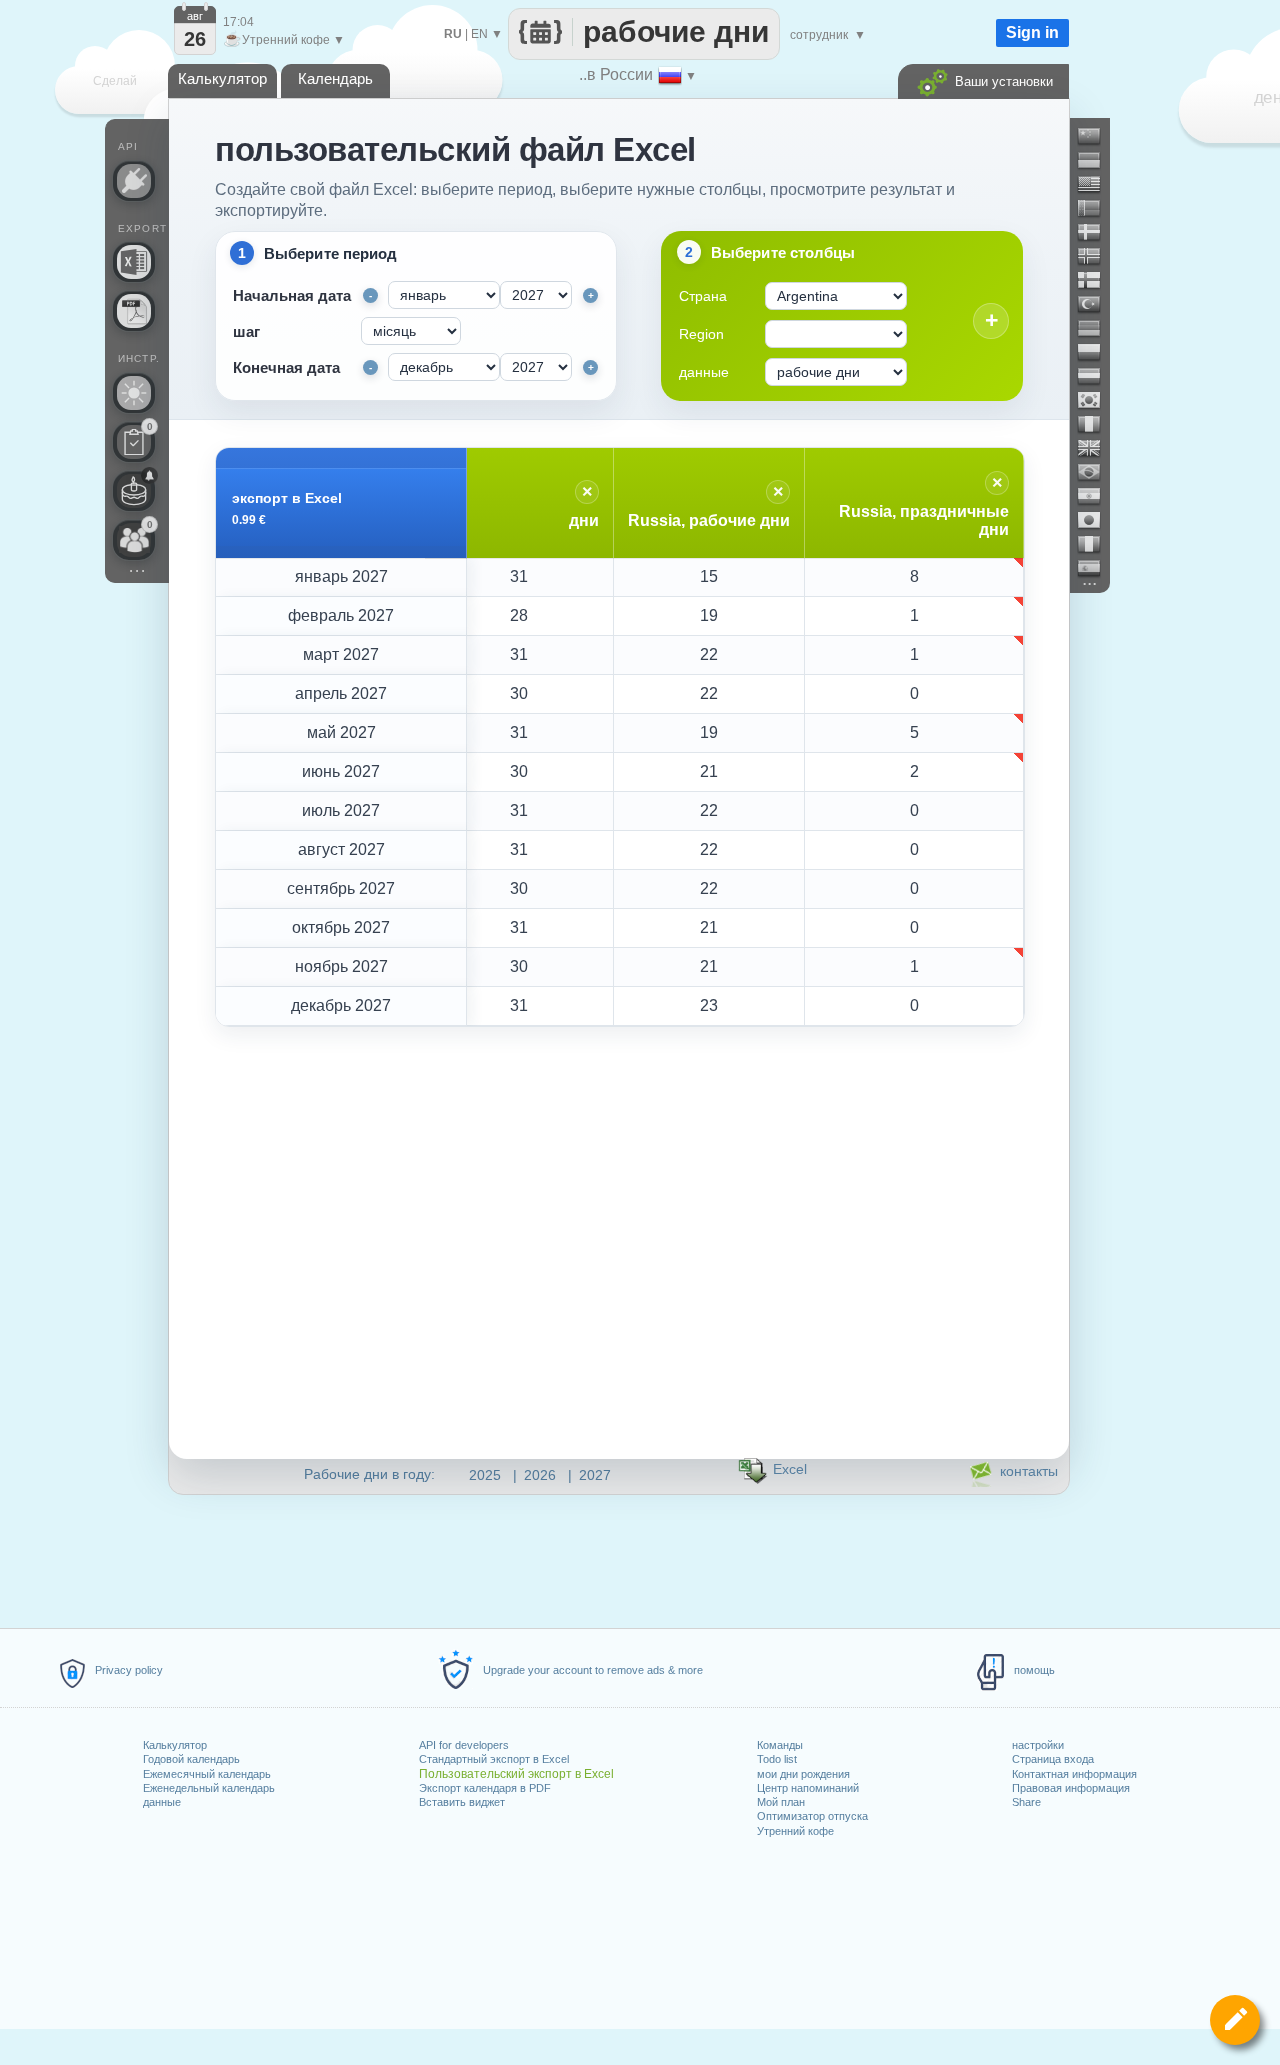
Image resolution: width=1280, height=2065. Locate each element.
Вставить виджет (462, 1802)
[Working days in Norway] (1097, 256)
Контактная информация (1074, 1774)
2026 (540, 1475)
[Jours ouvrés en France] (1097, 424)
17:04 (238, 22)
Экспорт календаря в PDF (485, 1788)
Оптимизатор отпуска (812, 1816)
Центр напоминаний (808, 1788)
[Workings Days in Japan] (1097, 520)
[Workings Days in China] (1097, 136)
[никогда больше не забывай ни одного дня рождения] (134, 491)
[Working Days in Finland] (1097, 280)
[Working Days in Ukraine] (1097, 160)
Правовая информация (1071, 1788)
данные (162, 1802)
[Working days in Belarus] (1097, 208)
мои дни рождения (803, 1774)
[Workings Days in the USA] (1097, 184)
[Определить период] (1235, 2020)
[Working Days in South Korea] (1097, 400)
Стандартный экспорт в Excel (494, 1759)
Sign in (1032, 32)
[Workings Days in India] (1097, 496)
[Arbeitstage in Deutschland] (1097, 328)
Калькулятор (175, 1745)
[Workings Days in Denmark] (1097, 232)
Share (1026, 1802)
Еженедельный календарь (209, 1788)
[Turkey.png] (1097, 304)
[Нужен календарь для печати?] (134, 311)
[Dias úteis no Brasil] (1097, 472)
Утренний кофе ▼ (284, 40)
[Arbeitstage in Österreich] (1097, 376)
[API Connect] (134, 181)
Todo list (777, 1759)
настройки (1038, 1745)
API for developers (464, 1745)
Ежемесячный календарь (207, 1774)
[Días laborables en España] (1097, 568)
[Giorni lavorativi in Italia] (1097, 544)
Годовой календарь (191, 1759)
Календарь (335, 78)
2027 (595, 1475)
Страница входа (1053, 1759)
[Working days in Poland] (1097, 352)
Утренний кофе (795, 1831)
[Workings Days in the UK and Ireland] (1097, 448)
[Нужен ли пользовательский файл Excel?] (134, 262)
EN (479, 34)
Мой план (781, 1802)
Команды (780, 1745)
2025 (485, 1475)
